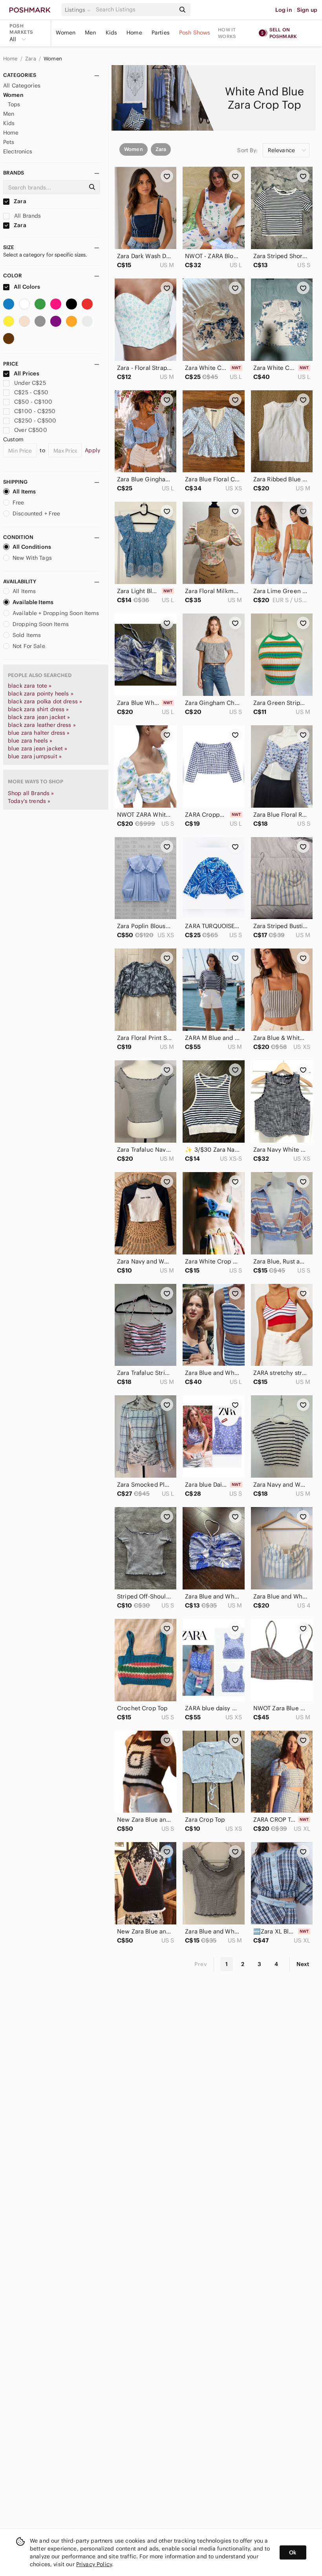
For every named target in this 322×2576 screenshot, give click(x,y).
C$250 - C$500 (35, 421)
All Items (24, 492)
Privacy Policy (94, 2564)
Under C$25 (30, 383)
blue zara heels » (30, 741)
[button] (79, 10)
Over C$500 (31, 430)
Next (303, 1964)
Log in (284, 10)
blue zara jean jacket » (38, 748)
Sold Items (27, 635)
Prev (201, 1964)
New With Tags (32, 558)
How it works (227, 33)
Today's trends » (29, 801)
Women (66, 33)
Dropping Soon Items (41, 624)
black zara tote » (30, 686)
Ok (293, 2552)
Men (90, 33)
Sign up (307, 10)
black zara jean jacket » (39, 717)
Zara (31, 59)
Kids (112, 33)
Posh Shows (195, 33)
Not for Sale (29, 646)
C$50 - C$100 (33, 402)
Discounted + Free (37, 513)
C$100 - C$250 (35, 411)
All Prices (27, 373)
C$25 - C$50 (31, 392)
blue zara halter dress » (39, 733)
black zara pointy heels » (41, 694)
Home (134, 33)
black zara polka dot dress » (45, 701)
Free (18, 502)
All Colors (27, 287)
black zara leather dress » (42, 725)
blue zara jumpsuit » (35, 756)
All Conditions (32, 547)
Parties (161, 33)
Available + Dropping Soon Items (56, 613)
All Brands (27, 216)
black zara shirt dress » (38, 709)
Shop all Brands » (31, 793)
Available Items (33, 602)
